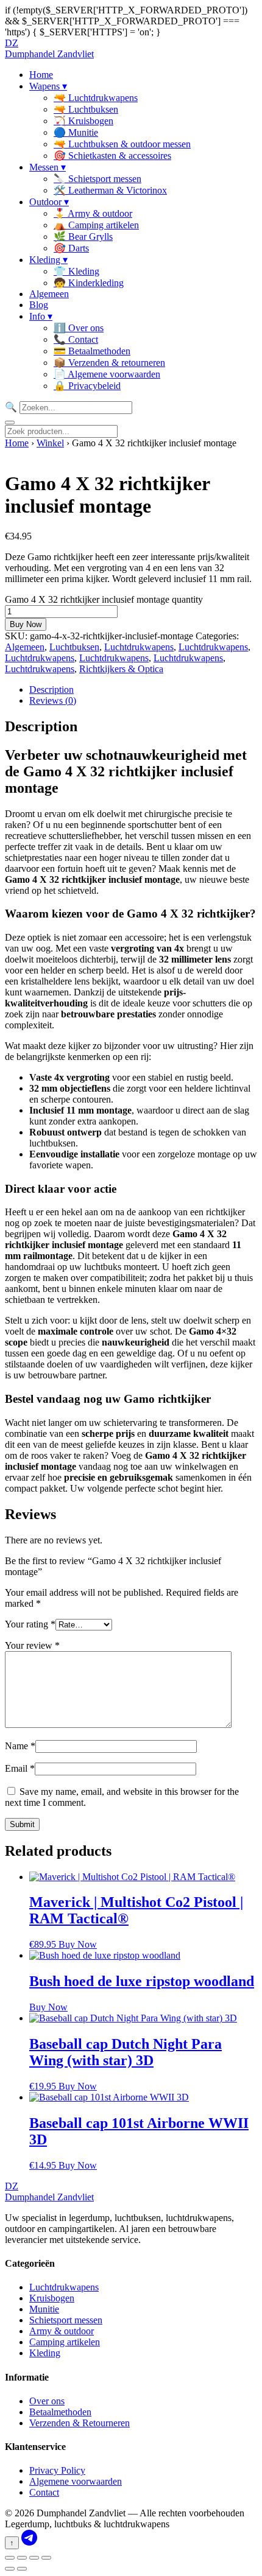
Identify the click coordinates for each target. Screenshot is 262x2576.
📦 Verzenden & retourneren (109, 363)
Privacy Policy (57, 2470)
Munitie (44, 2309)
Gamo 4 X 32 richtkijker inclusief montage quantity (104, 599)
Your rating (30, 1624)
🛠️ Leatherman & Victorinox (110, 190)
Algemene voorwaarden (76, 2481)
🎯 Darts (71, 248)
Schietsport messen (66, 2320)
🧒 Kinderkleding (89, 283)
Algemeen (49, 294)
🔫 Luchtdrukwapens (96, 98)
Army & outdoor (62, 2331)
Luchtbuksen (74, 647)
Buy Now (26, 624)
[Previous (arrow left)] (10, 2569)
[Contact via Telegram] (29, 2542)
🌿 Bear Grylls (83, 237)
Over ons (47, 2401)
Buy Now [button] (78, 1944)
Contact (44, 2492)
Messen (48, 167)
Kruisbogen (52, 2298)
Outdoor (49, 202)
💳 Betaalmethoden (92, 351)
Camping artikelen (65, 2342)
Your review (32, 1645)
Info (41, 316)
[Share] (34, 2558)
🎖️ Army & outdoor (93, 213)
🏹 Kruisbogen (83, 121)
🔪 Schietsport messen (97, 179)
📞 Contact (76, 339)
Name (20, 1746)
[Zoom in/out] (10, 2558)
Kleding (48, 260)
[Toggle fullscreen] (22, 2558)
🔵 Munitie (76, 132)
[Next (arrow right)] (22, 2569)
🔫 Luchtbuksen (86, 109)
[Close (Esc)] (46, 2558)
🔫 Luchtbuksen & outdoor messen (122, 144)
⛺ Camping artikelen (96, 225)
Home (41, 75)
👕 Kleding (76, 271)
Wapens (48, 86)
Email (20, 1768)
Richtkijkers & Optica (121, 669)
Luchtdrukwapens (139, 647)
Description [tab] (51, 690)
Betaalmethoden (60, 2412)
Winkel (50, 443)
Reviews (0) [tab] (53, 700)
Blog (39, 305)
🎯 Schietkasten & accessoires (112, 156)
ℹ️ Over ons (79, 328)
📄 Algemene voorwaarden (107, 374)
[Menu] (10, 423)
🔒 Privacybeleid (87, 386)
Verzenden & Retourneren (80, 2423)
